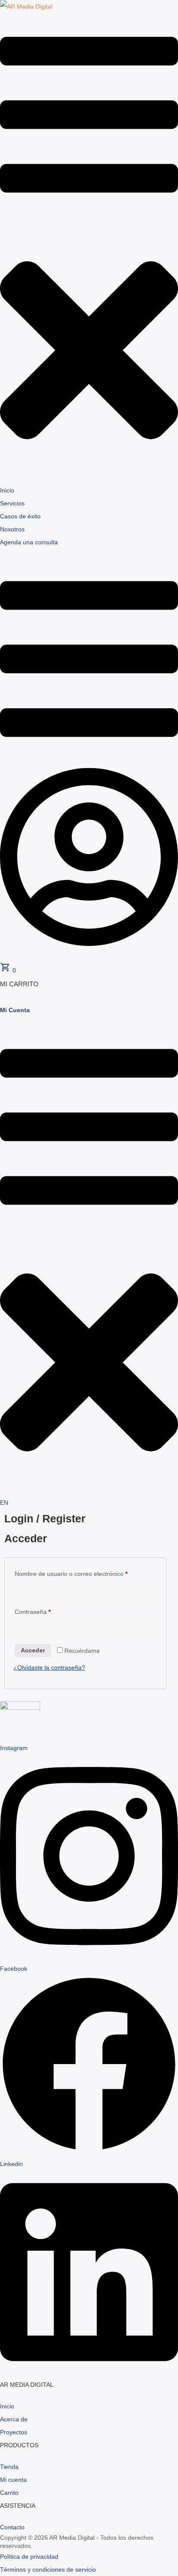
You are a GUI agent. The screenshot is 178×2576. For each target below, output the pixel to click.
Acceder (33, 1650)
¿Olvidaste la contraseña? (49, 1668)
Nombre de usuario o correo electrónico (71, 1574)
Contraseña (33, 1612)
